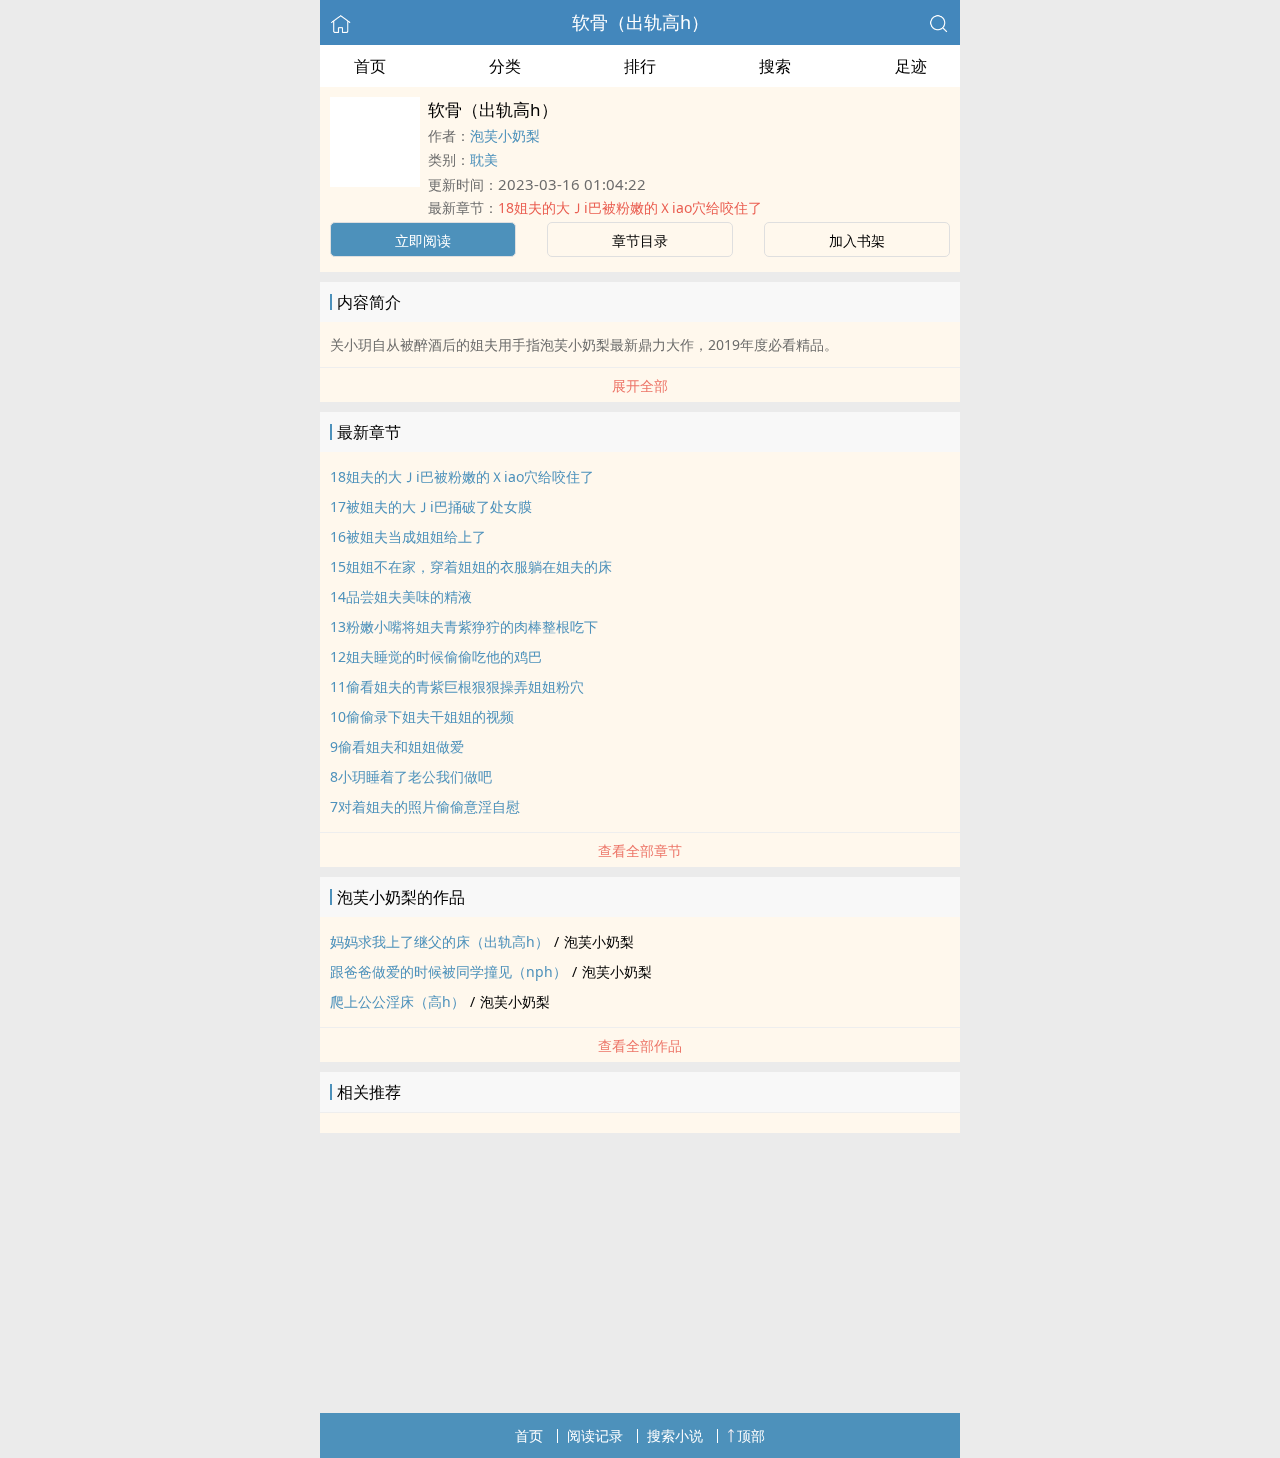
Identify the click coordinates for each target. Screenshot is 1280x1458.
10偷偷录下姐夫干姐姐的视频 (422, 716)
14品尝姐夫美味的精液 (401, 596)
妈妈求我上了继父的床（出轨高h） (439, 941)
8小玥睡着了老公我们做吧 (411, 776)
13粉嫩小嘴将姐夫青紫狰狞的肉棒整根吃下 (464, 626)
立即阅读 (423, 240)
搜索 (775, 66)
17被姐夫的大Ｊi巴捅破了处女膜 (431, 506)
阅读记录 (595, 1435)
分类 (505, 66)
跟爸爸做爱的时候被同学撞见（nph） (448, 971)
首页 (370, 66)
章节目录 (640, 240)
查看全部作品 (640, 1045)
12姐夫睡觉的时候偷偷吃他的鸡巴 (436, 656)
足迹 (911, 66)
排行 (640, 66)
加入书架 (857, 240)
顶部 (751, 1435)
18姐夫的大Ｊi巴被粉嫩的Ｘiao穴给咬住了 (630, 207)
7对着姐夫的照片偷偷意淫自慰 (425, 806)
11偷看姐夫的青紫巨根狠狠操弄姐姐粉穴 (457, 686)
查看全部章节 (640, 850)
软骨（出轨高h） (640, 22)
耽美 (484, 159)
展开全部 (640, 385)
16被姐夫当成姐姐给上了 (408, 536)
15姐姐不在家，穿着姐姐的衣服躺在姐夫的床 (471, 566)
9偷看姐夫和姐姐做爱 (397, 746)
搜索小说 (675, 1435)
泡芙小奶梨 (505, 135)
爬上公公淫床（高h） (397, 1001)
